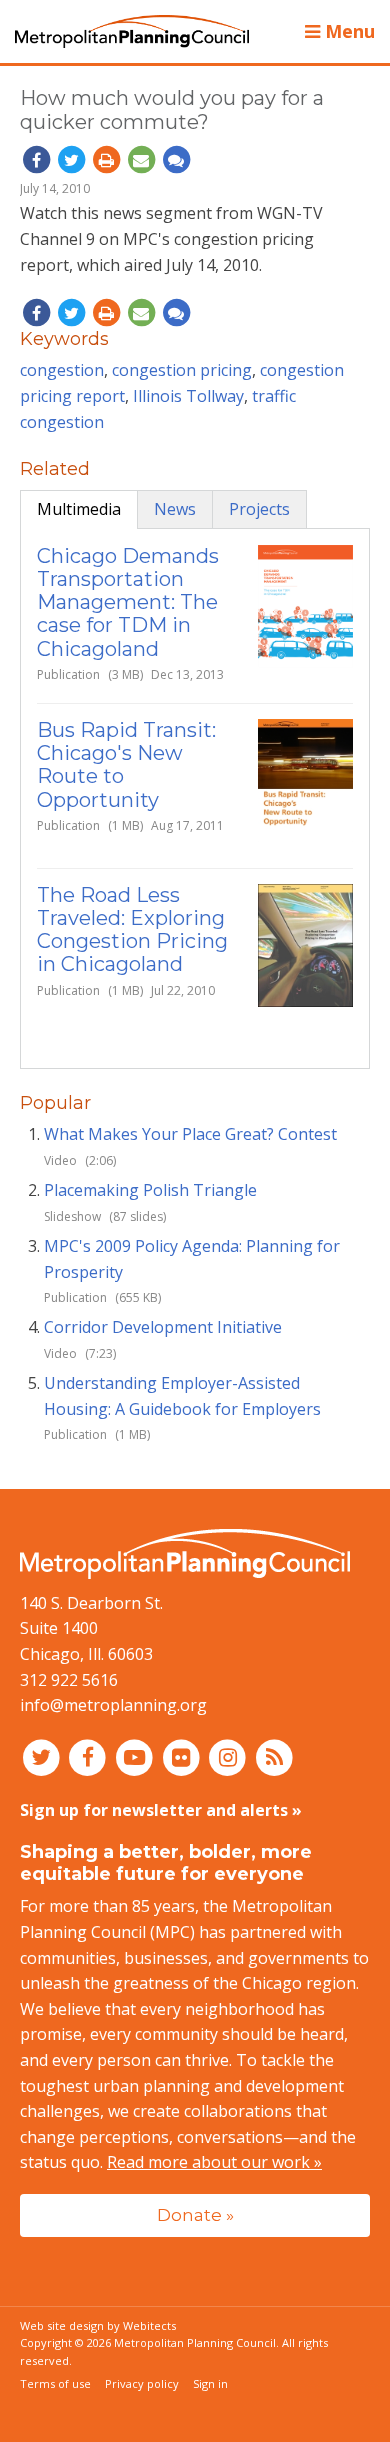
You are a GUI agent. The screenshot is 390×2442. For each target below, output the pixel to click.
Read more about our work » (214, 2162)
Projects (259, 509)
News (175, 509)
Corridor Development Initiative (163, 1327)
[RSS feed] (274, 1757)
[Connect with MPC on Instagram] (230, 1757)
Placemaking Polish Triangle (150, 1190)
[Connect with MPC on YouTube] (136, 1757)
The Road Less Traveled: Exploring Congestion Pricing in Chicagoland (132, 930)
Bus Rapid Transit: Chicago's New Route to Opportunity (126, 765)
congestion (62, 370)
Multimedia (79, 509)
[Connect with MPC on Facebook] (90, 1757)
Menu (347, 31)
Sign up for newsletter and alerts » (161, 1810)
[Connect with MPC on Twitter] (43, 1757)
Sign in (210, 2383)
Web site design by (98, 2325)
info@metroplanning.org (113, 1705)
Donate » (195, 2214)
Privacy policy (142, 2383)
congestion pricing (182, 370)
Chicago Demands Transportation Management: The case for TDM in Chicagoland (128, 602)
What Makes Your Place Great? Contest (190, 1134)
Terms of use (55, 2383)
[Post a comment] (176, 160)
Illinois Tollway (188, 396)
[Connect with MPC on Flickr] (183, 1757)
